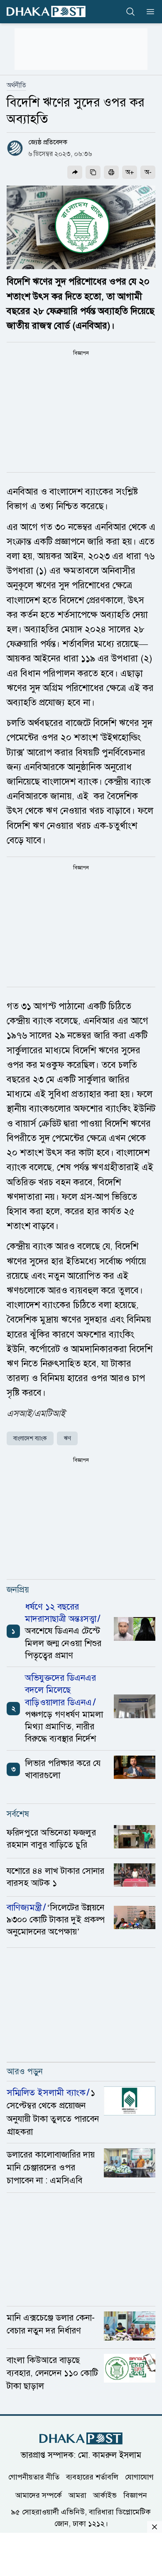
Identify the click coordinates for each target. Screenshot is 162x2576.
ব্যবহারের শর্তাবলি (92, 2477)
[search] (130, 12)
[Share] (75, 172)
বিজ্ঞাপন (135, 2495)
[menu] (148, 12)
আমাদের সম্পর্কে (39, 2495)
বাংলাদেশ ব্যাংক (30, 1438)
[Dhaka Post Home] (81, 2439)
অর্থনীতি (16, 85)
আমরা (77, 2495)
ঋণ (67, 1438)
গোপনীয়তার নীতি (34, 2477)
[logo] (46, 11)
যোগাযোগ (139, 2477)
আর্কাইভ (105, 2495)
